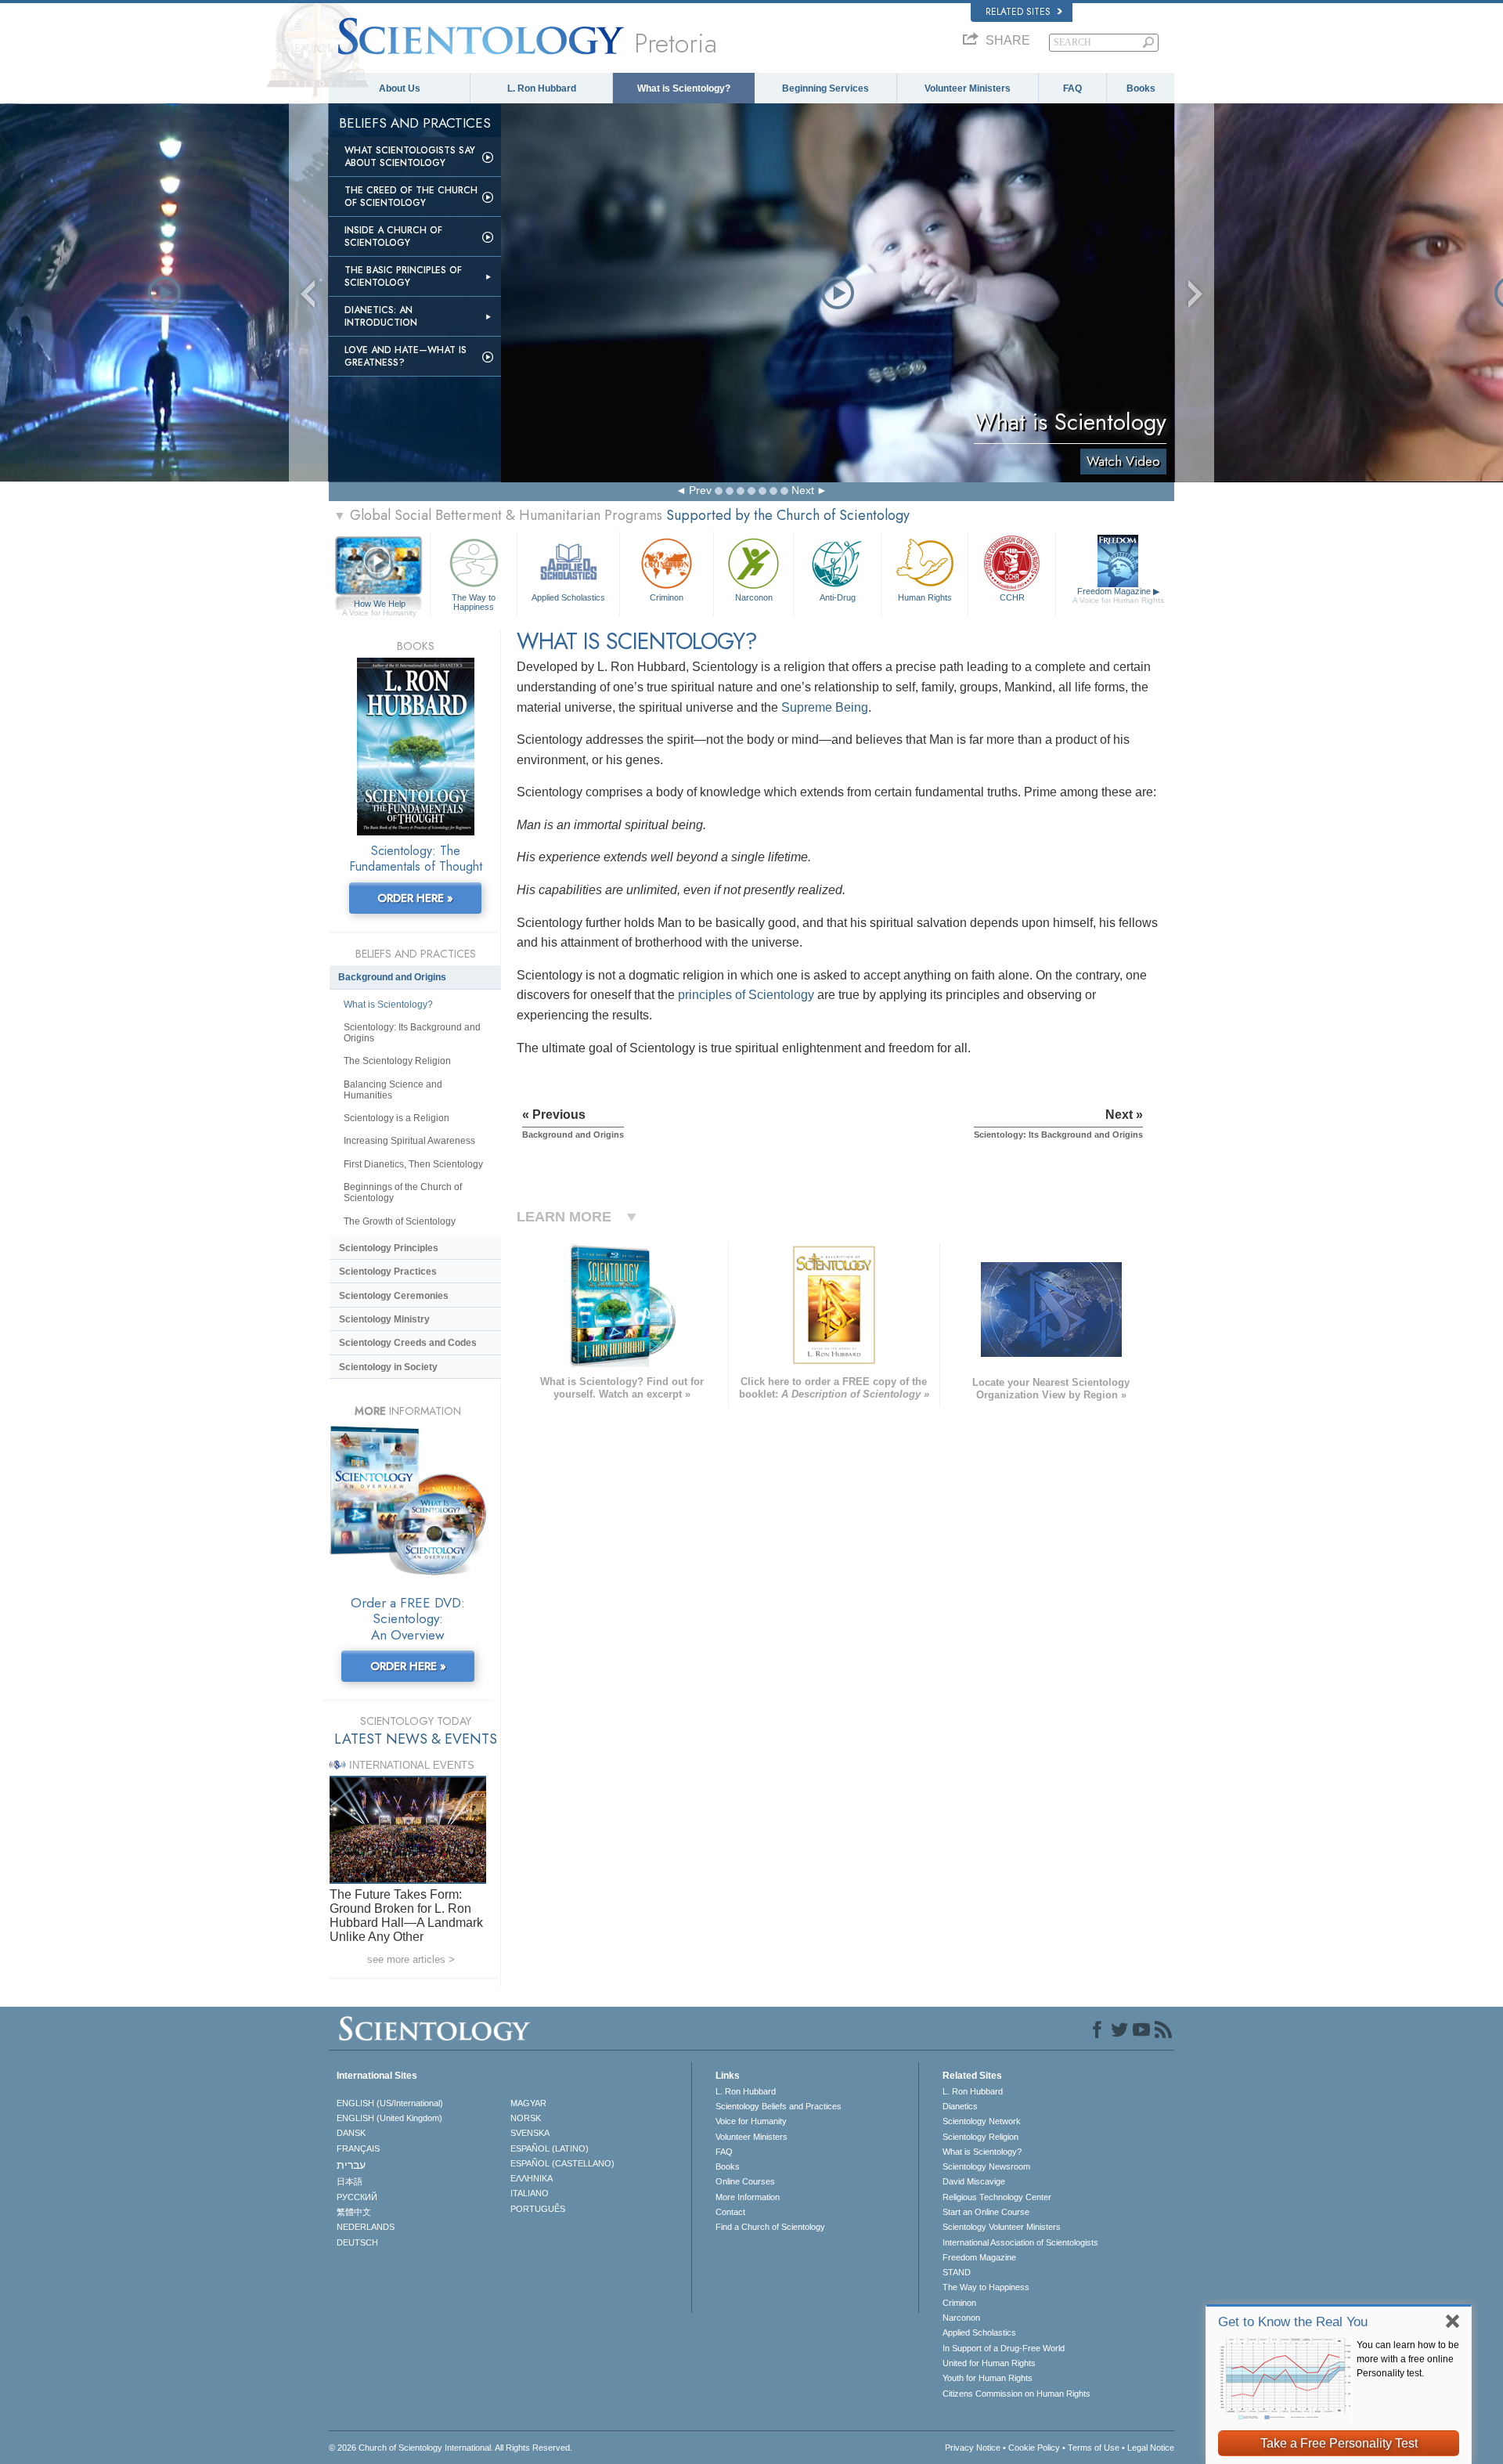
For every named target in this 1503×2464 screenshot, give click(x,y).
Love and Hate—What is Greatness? (405, 356)
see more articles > (411, 1959)
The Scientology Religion (397, 1061)
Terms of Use (1094, 2448)
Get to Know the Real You (1293, 2322)
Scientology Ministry (384, 1319)
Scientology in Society (388, 1367)
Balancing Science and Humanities (393, 1090)
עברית (351, 2165)
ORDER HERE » (415, 898)
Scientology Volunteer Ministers (1002, 2227)
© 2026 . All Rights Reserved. (451, 2448)
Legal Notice (1151, 2448)
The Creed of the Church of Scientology (411, 197)
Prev (700, 490)
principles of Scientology (746, 995)
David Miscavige (974, 2181)
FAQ (1072, 88)
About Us (400, 88)
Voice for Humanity (751, 2121)
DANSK (351, 2133)
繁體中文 (354, 2212)
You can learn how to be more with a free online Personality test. (1408, 2359)
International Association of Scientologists (1020, 2242)
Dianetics (960, 2106)
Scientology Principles (389, 1248)
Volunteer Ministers (968, 88)
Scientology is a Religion (396, 1118)
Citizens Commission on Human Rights (1016, 2394)
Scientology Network (982, 2121)
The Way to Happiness (474, 601)
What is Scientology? (684, 88)
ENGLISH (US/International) (390, 2103)
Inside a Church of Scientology (393, 236)
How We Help (379, 604)
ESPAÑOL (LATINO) (550, 2148)
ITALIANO (530, 2193)
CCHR (1012, 597)
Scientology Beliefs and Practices (779, 2106)
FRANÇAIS (358, 2148)
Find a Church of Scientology (770, 2227)
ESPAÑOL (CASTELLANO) (562, 2163)
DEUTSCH (357, 2242)
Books (1141, 88)
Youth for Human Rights (988, 2378)
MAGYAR (528, 2103)
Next (803, 490)
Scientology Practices (388, 1272)
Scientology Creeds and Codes (408, 1343)
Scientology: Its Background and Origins (412, 1033)
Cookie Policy (1034, 2448)
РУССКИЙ (357, 2197)
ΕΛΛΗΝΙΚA (532, 2178)
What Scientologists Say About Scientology (410, 157)
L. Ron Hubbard (542, 88)
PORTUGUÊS (538, 2209)
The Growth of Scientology (400, 1221)
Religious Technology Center (997, 2197)
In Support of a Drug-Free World (1004, 2348)
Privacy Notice (973, 2448)
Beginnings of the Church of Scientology (403, 1192)
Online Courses (745, 2181)
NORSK (526, 2118)
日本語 (350, 2181)
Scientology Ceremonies (394, 1296)
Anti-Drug (838, 597)
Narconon (754, 597)
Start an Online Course (986, 2212)
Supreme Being (825, 707)
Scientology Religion (980, 2137)
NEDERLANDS (366, 2227)
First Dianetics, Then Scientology (413, 1164)
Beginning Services (825, 88)
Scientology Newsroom (986, 2166)
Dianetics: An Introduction (381, 316)
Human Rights (925, 597)
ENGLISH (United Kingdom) (389, 2118)
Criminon (667, 597)
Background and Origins (392, 977)
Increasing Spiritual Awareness (409, 1141)
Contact (730, 2212)
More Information (748, 2197)
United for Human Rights (989, 2363)
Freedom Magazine (1118, 595)
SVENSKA (530, 2133)
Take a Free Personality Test (1339, 2443)
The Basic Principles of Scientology (403, 276)
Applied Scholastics (568, 597)
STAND (957, 2272)
